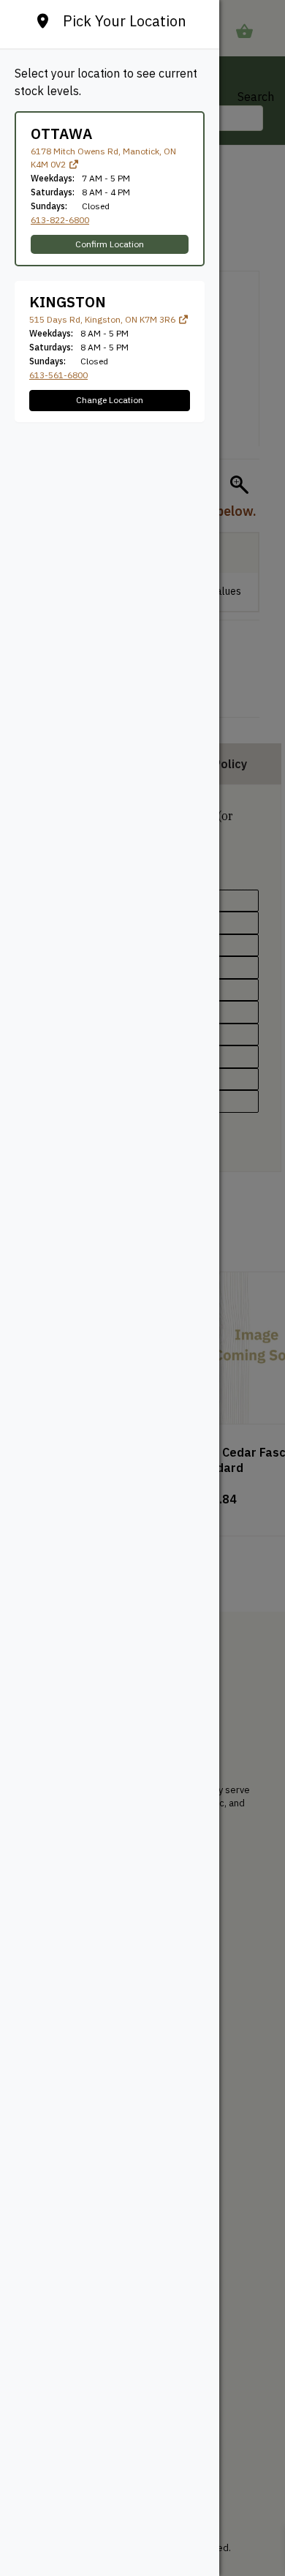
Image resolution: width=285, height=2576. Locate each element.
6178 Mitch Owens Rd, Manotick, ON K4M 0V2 (103, 158)
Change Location (110, 400)
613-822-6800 (60, 220)
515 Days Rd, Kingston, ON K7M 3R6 (103, 319)
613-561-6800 (58, 375)
